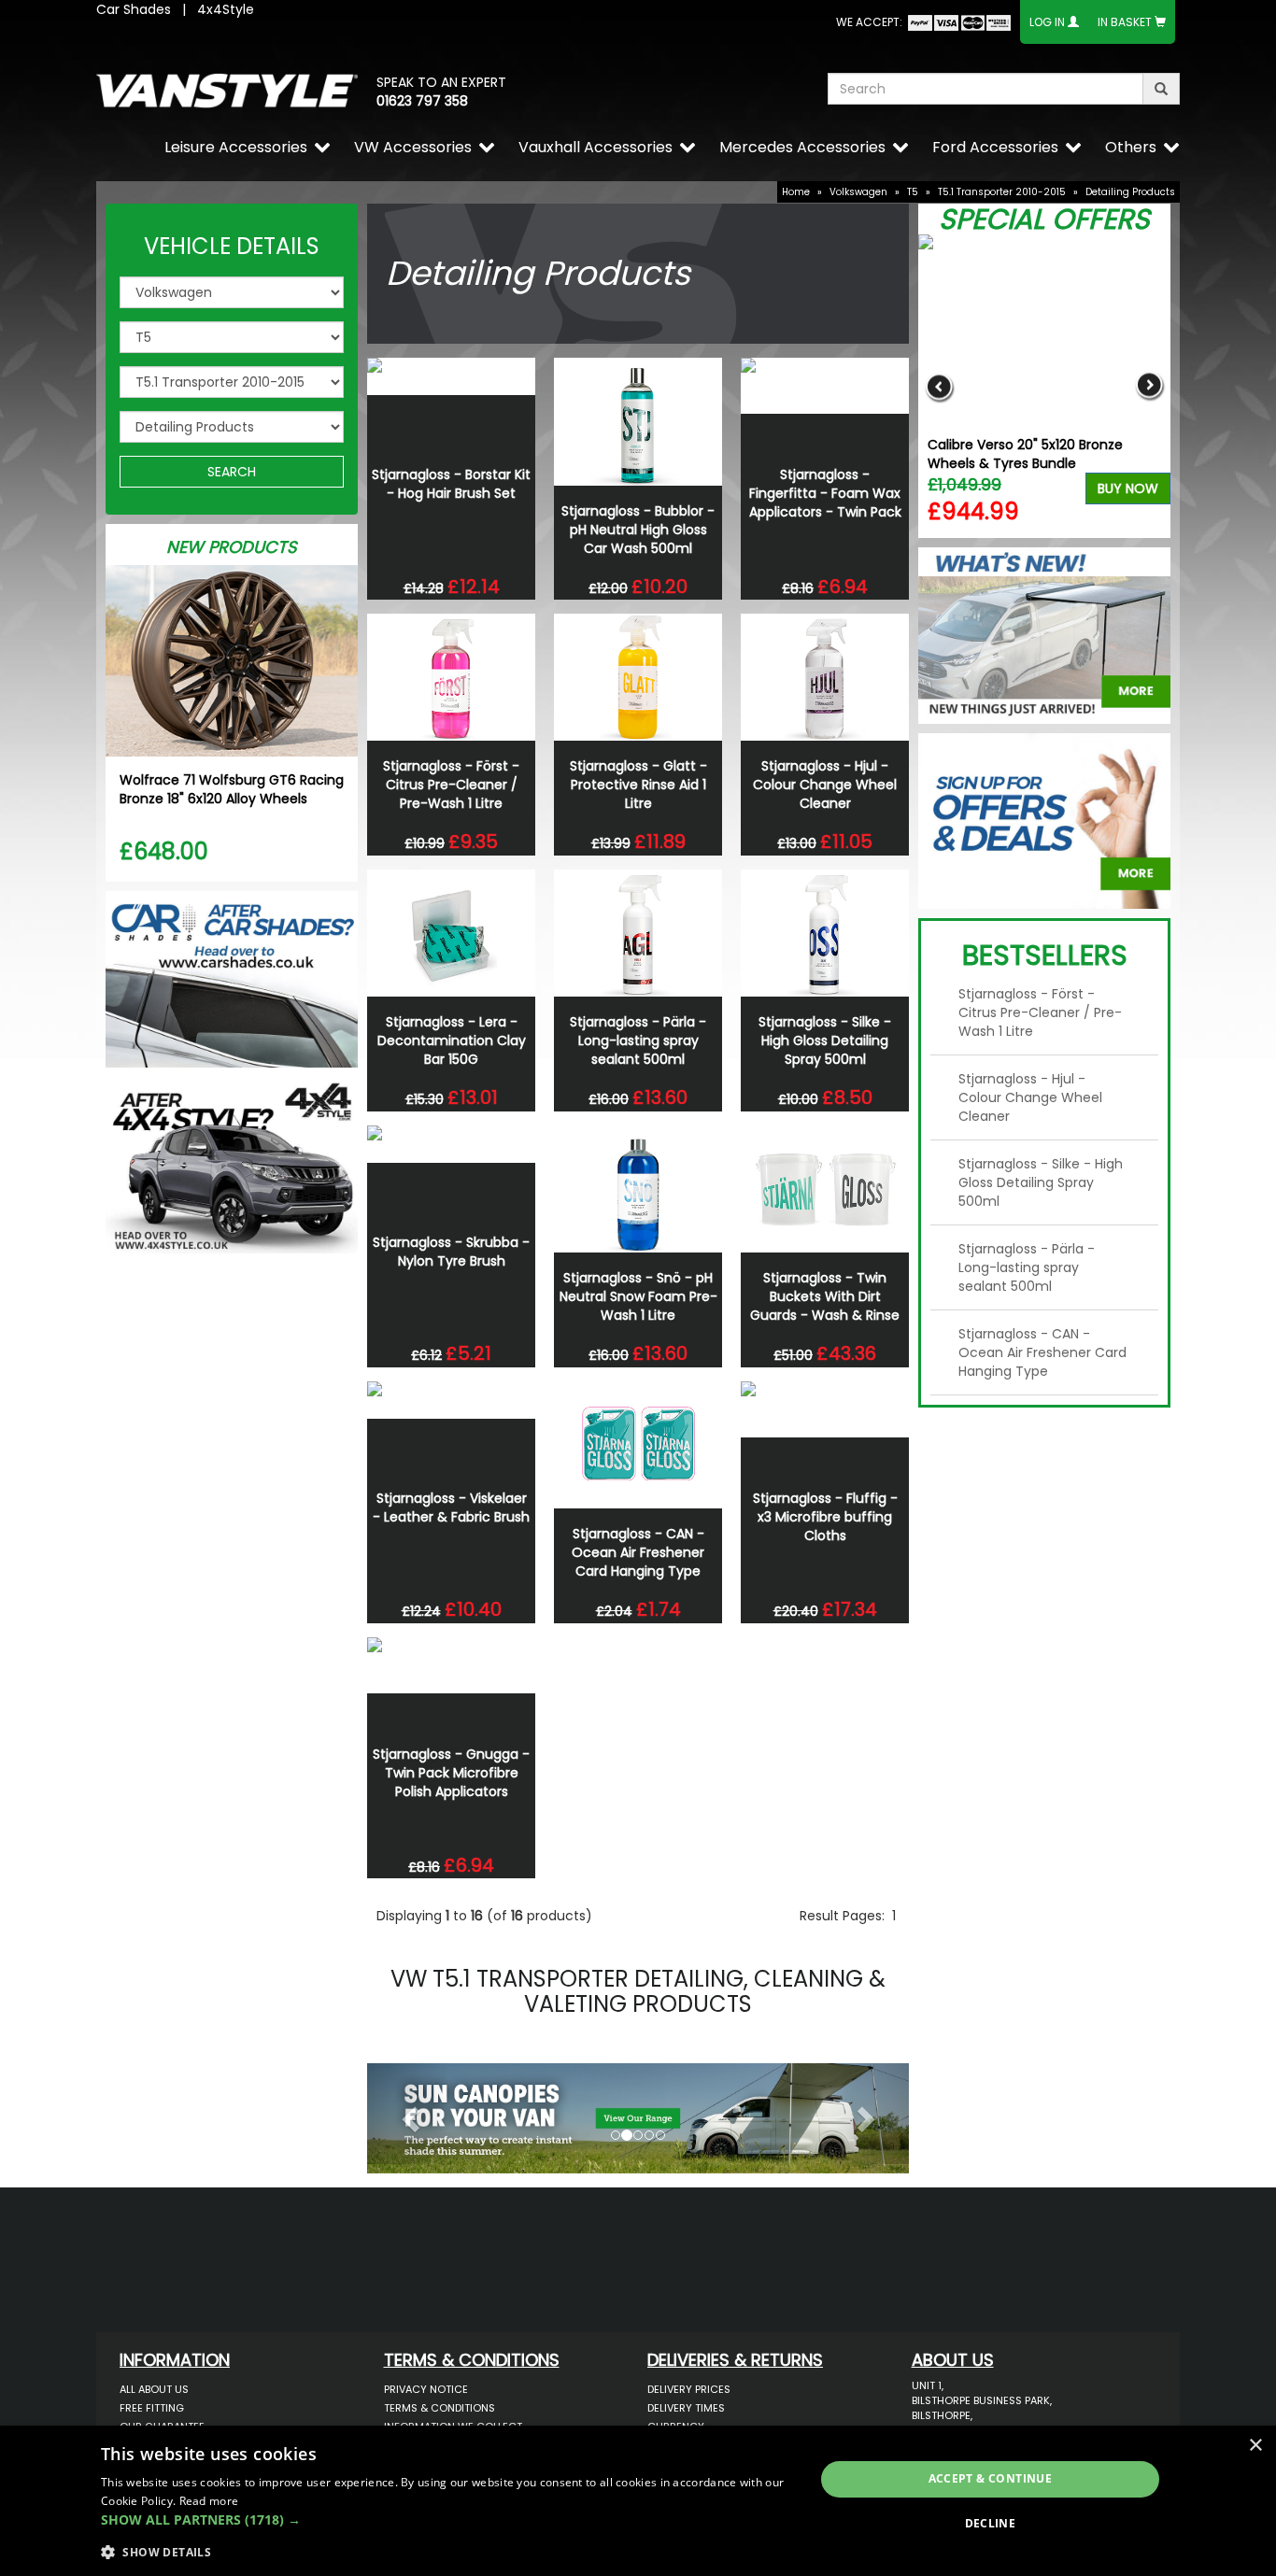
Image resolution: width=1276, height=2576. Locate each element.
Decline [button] (991, 2523)
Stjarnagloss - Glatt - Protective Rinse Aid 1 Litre (638, 785)
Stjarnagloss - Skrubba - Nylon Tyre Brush (451, 1252)
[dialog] (638, 2501)
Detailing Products (1130, 192)
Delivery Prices (689, 2389)
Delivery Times (686, 2408)
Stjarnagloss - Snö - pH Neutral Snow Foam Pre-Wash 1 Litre (638, 1296)
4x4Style (226, 9)
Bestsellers (1045, 955)
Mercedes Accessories (802, 147)
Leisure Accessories (236, 147)
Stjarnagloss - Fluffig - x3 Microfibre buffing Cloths (825, 1517)
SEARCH (232, 472)
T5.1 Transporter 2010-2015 (1002, 192)
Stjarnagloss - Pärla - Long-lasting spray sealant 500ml (638, 1040)
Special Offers (1044, 219)
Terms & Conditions (440, 2408)
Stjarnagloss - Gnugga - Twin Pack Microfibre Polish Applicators (451, 1773)
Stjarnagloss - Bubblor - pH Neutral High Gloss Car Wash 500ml (638, 530)
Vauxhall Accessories (595, 147)
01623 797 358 (422, 101)
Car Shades (134, 9)
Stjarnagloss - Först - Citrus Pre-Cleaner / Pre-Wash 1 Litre (451, 785)
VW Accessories (413, 147)
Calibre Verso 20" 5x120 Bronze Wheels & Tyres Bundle (1025, 454)
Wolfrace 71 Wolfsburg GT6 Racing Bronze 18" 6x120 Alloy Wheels (232, 789)
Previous (939, 386)
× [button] (1255, 2446)
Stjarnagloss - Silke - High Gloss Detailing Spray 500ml (825, 1040)
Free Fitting (152, 2408)
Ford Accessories (995, 147)
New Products (232, 547)
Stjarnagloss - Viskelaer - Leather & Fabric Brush (451, 1507)
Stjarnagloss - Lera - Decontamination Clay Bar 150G (452, 1040)
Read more (209, 2501)
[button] (408, 2114)
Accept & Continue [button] (991, 2478)
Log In (1047, 22)
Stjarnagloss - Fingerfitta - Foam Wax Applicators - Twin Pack (825, 493)
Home (796, 192)
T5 (913, 192)
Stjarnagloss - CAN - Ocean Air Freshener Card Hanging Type (638, 1552)
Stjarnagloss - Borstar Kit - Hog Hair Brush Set (451, 484)
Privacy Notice (426, 2389)
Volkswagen (858, 192)
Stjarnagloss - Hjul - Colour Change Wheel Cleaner (825, 785)
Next (1149, 386)
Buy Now (1128, 488)
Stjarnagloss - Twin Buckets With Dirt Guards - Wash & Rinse (825, 1296)
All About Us (154, 2389)
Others (1131, 147)
